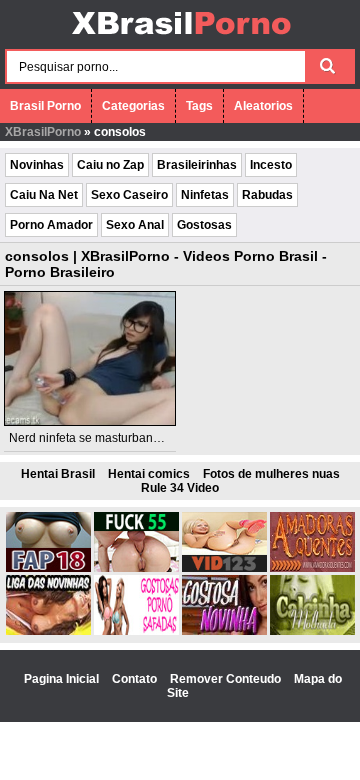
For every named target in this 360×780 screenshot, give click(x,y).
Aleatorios (263, 106)
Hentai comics (149, 474)
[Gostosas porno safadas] (136, 631)
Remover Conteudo (227, 679)
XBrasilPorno (43, 132)
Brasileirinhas (197, 165)
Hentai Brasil (58, 474)
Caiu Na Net (44, 195)
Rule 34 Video (180, 488)
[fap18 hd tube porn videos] (48, 568)
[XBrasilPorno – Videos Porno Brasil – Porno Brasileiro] (180, 37)
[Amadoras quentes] (312, 568)
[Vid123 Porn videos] (224, 568)
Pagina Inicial (63, 679)
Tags (199, 106)
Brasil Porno (45, 106)
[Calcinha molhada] (312, 631)
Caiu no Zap (110, 165)
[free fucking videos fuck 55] (136, 568)
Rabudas (267, 195)
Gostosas (204, 225)
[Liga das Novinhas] (48, 631)
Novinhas (37, 165)
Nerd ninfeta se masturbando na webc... (117, 438)
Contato (136, 679)
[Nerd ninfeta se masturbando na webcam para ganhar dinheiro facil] (90, 358)
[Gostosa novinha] (224, 631)
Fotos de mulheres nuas (271, 474)
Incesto (271, 165)
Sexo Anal (135, 225)
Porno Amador (51, 225)
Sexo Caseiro (129, 195)
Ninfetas (205, 195)
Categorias (133, 106)
